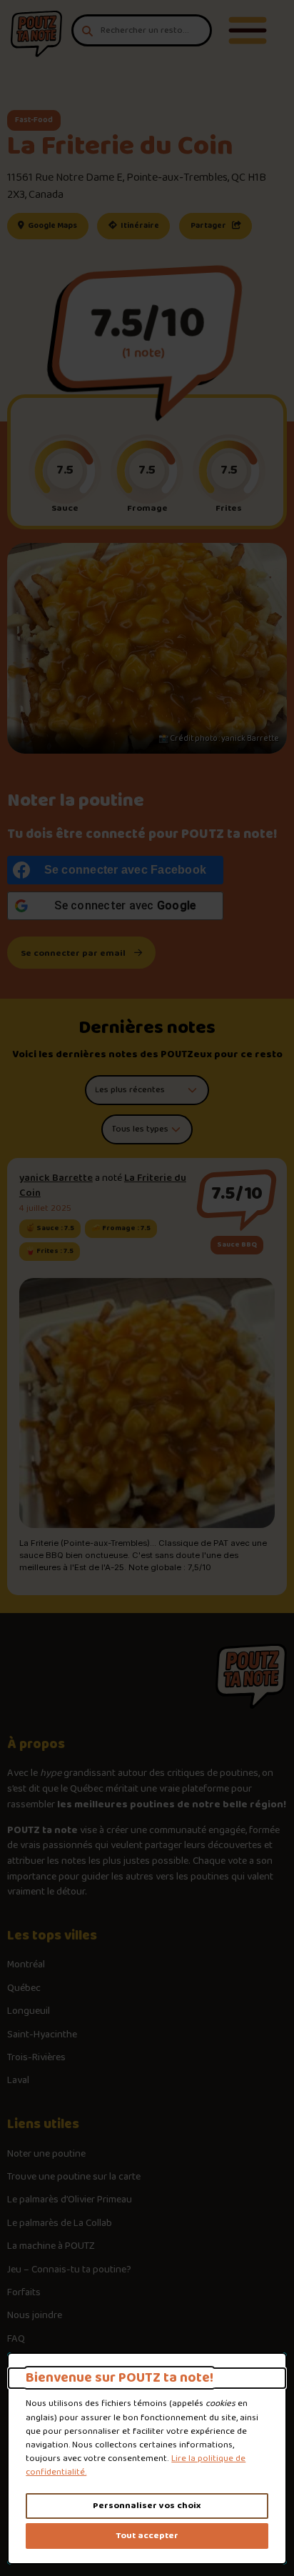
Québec (24, 1989)
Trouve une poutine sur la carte (74, 2177)
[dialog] (147, 2458)
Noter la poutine (76, 801)
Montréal (26, 1965)
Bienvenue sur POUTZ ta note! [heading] (120, 2378)
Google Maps (57, 225)
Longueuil (29, 2012)
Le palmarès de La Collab (60, 2224)
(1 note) (143, 353)
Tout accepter (147, 2536)
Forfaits (24, 2293)
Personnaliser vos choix (147, 2506)
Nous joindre (35, 2316)
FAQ (16, 2340)
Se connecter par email (73, 953)
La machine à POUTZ (51, 2247)
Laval (18, 2081)
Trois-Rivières (36, 2058)
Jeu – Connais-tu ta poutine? (69, 2270)
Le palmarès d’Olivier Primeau (70, 2200)
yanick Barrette (56, 1178)
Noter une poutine (46, 2155)
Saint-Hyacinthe (42, 2035)
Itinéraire (145, 225)
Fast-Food (34, 120)
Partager (209, 226)
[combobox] (142, 30)
